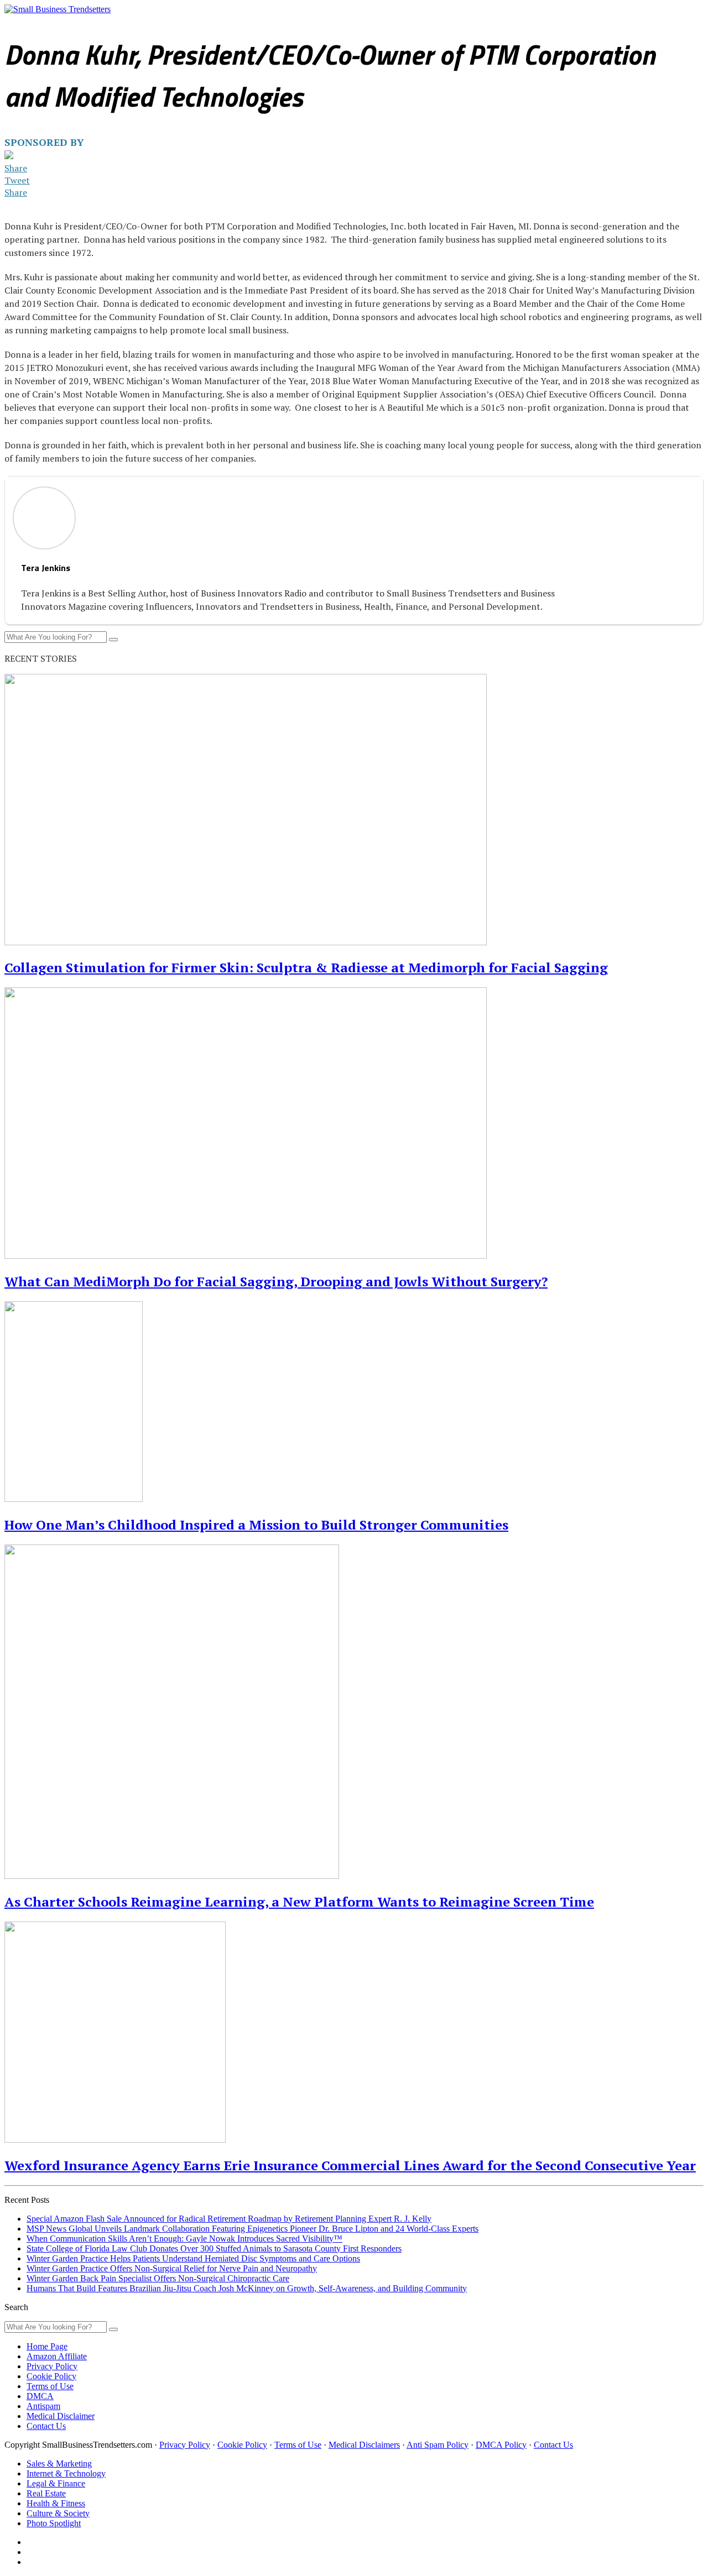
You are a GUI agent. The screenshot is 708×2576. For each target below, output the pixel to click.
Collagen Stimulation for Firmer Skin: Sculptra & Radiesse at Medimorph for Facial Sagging (306, 967)
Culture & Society (421, 27)
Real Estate (288, 27)
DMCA (40, 2396)
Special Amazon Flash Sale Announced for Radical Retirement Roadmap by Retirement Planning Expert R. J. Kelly (229, 2219)
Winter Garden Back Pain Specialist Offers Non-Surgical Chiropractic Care (158, 2278)
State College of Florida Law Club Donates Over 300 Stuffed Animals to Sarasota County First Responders (214, 2248)
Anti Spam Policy (438, 2445)
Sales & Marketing (65, 27)
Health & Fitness (350, 27)
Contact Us (46, 2426)
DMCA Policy (501, 2445)
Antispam (43, 2406)
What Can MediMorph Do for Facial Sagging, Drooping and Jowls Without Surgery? (276, 1281)
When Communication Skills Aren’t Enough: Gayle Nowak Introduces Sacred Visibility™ (184, 2239)
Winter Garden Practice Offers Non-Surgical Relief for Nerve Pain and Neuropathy (172, 2268)
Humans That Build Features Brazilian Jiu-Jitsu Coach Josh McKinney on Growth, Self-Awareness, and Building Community (247, 2288)
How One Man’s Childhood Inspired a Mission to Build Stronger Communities (256, 1525)
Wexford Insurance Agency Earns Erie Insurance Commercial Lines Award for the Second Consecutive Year (350, 2165)
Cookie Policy (51, 2376)
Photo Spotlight (491, 27)
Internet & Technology (147, 27)
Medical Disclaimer (61, 2416)
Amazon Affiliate (57, 2356)
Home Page (47, 2346)
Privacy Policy (52, 2366)
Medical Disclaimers (364, 2445)
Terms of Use (50, 2386)
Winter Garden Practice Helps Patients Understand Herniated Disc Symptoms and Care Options (193, 2258)
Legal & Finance (227, 27)
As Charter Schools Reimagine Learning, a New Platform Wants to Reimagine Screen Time (299, 1902)
